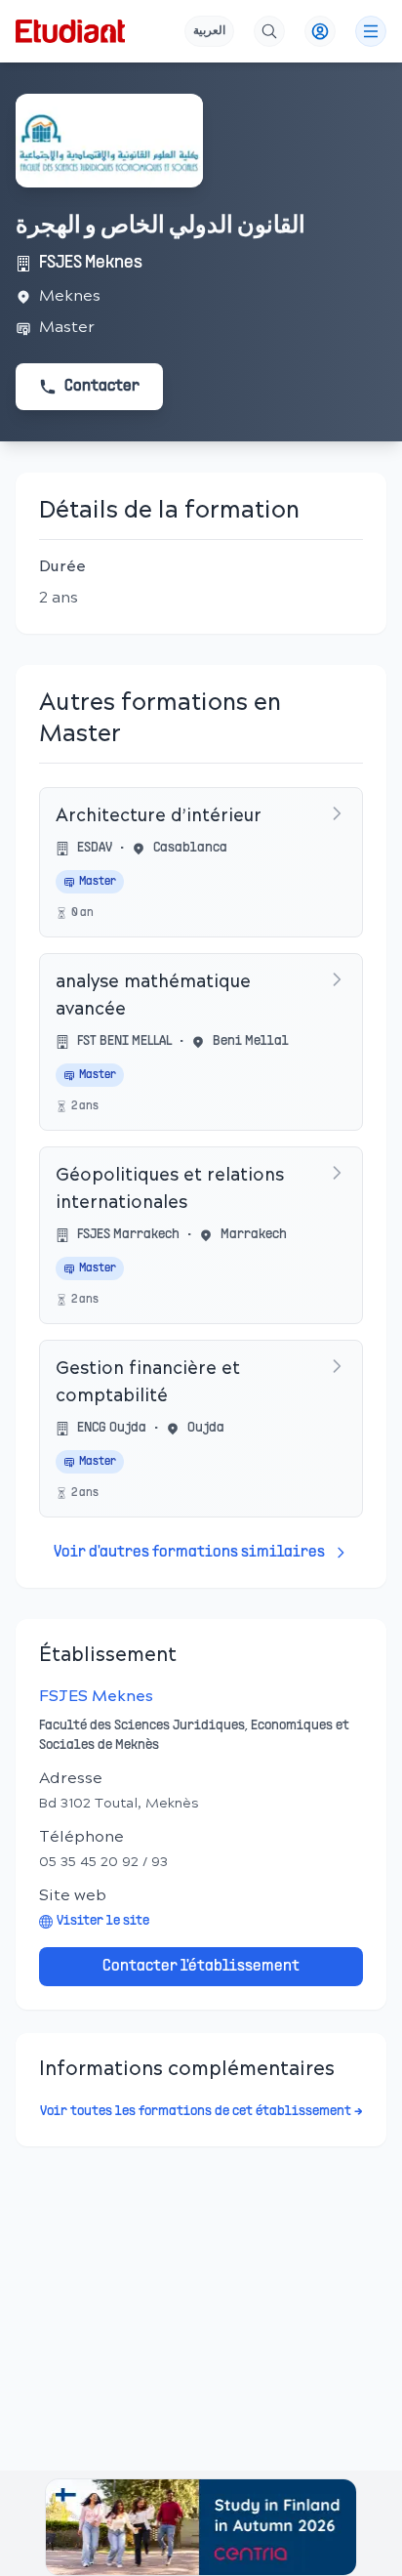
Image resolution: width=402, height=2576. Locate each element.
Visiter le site (103, 1921)
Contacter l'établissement (201, 1967)
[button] (201, 2527)
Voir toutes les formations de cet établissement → (201, 2112)
